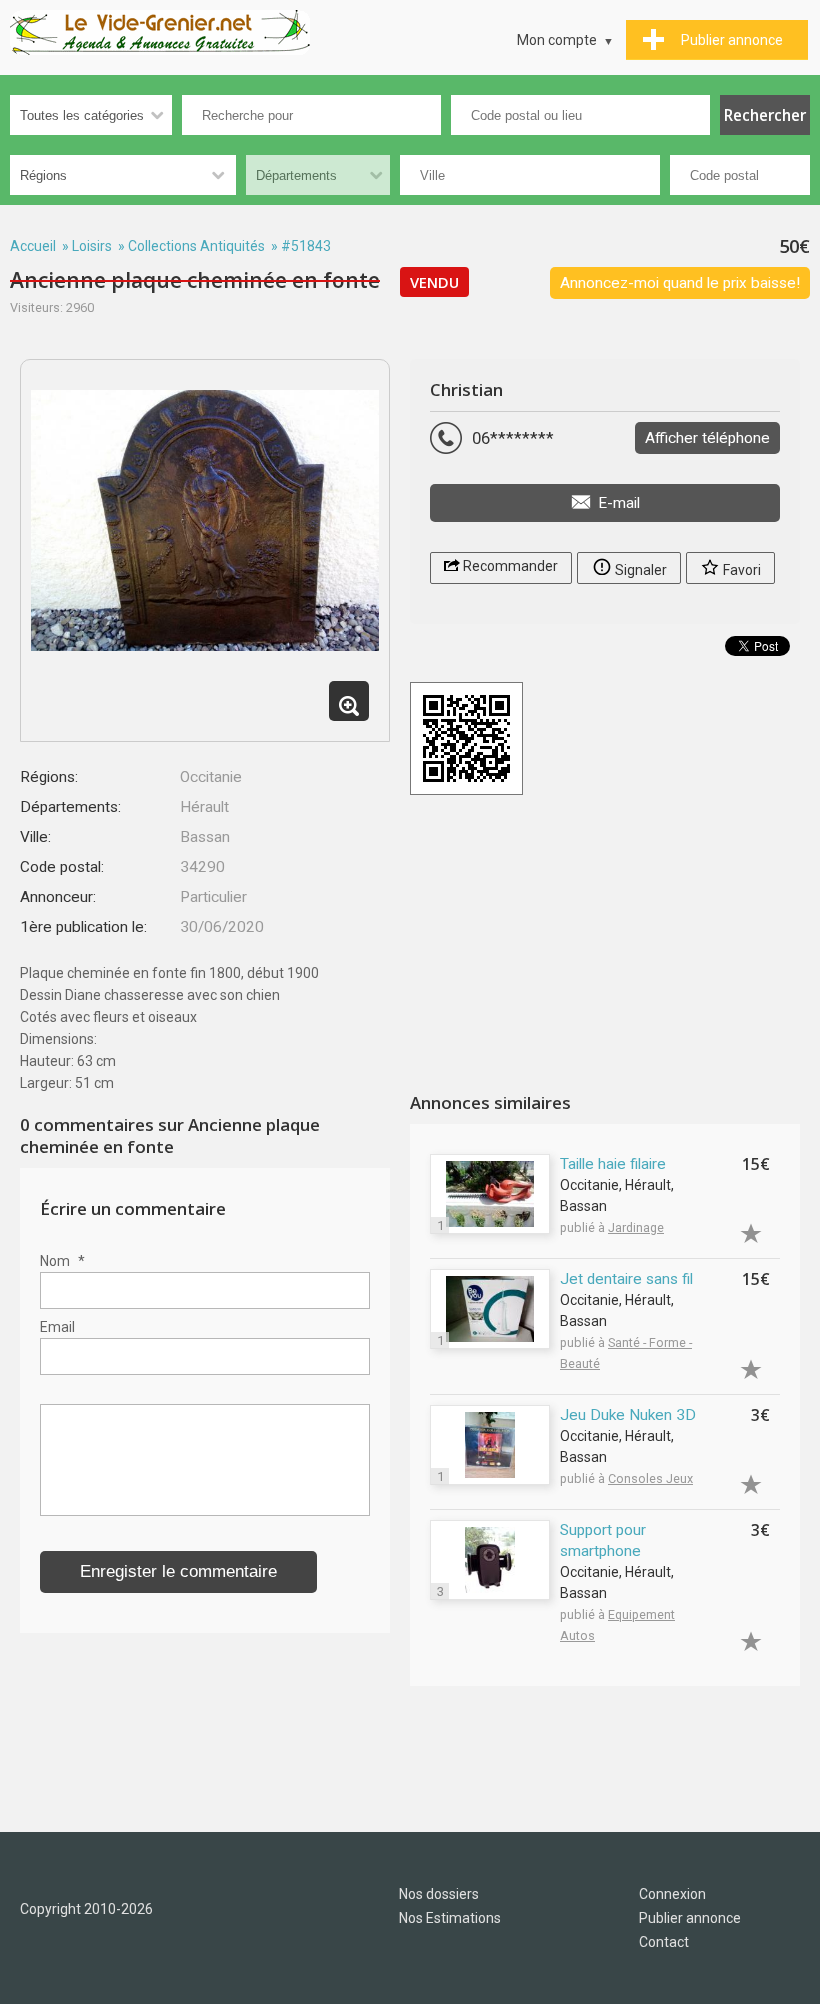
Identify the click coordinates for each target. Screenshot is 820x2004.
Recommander (509, 566)
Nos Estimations (450, 1918)
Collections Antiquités (196, 246)
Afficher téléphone (707, 438)
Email (57, 1327)
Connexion (672, 1894)
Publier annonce (690, 1918)
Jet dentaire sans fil (626, 1279)
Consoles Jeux (650, 1478)
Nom (62, 1261)
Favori (740, 570)
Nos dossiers (439, 1894)
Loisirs (92, 246)
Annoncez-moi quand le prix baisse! (680, 283)
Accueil (33, 246)
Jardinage (636, 1227)
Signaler (639, 570)
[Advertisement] (605, 946)
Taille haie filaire (613, 1164)
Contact (664, 1942)
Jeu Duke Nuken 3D (628, 1415)
